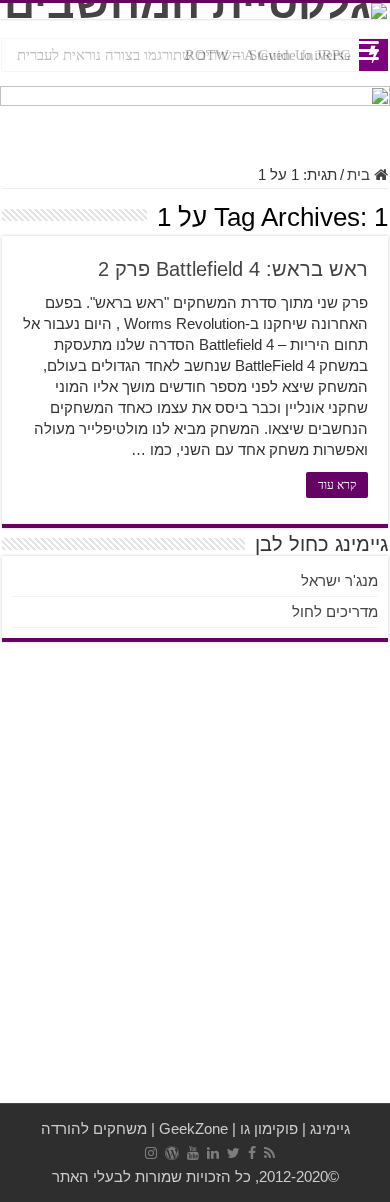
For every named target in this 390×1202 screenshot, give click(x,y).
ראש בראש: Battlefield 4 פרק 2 (233, 269)
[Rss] (269, 1153)
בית (360, 174)
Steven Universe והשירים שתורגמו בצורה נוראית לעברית (184, 55)
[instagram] (151, 1153)
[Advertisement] (195, 888)
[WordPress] (172, 1153)
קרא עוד (337, 485)
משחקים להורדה (94, 1128)
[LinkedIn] (213, 1153)
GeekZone (193, 1128)
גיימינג (330, 1128)
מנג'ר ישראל (339, 580)
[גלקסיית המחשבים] (195, 11)
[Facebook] (252, 1153)
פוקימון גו (269, 1128)
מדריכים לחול (335, 611)
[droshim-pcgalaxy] (195, 114)
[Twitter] (233, 1153)
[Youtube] (193, 1153)
